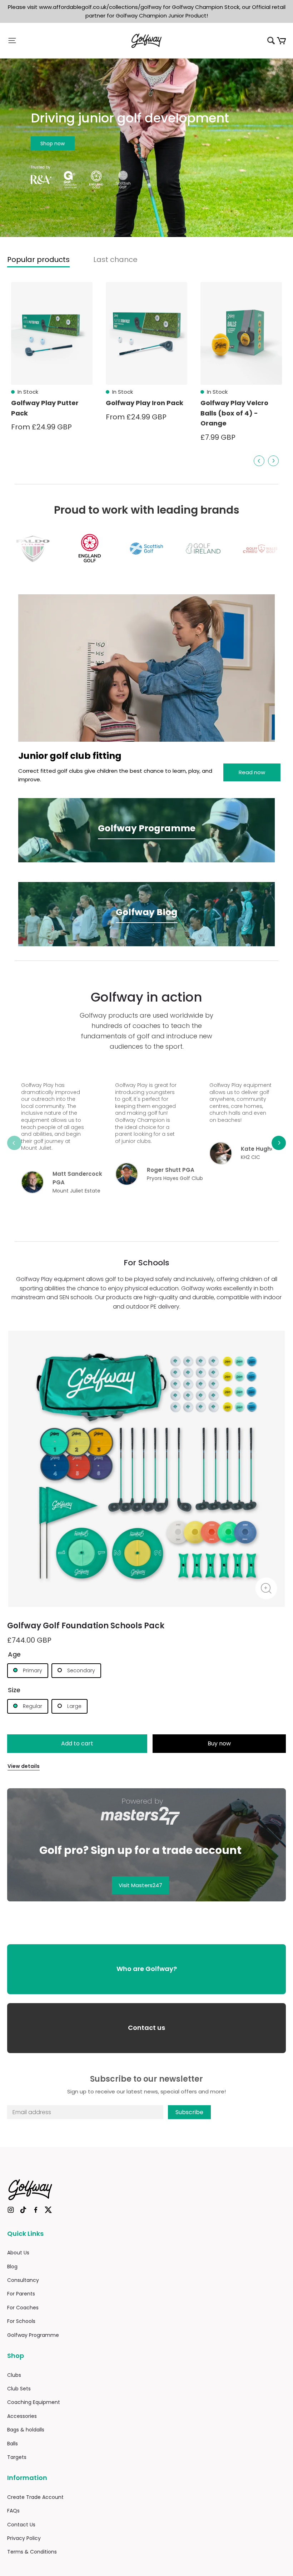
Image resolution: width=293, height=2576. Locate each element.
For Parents (21, 2294)
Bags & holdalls (26, 2430)
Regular (32, 1706)
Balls (13, 2444)
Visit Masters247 (140, 1885)
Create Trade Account (35, 2497)
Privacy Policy (24, 2538)
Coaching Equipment (34, 2402)
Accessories (22, 2416)
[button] (54, 41)
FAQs (13, 2511)
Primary (32, 1670)
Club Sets (19, 2389)
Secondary (80, 1670)
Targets (17, 2457)
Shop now (53, 143)
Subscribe (189, 2112)
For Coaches (23, 2308)
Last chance (115, 259)
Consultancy (23, 2280)
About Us (18, 2253)
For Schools (21, 2321)
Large (74, 1706)
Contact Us (21, 2525)
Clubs (14, 2375)
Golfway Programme (33, 2335)
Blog (12, 2267)
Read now (252, 772)
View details (24, 1766)
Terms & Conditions (32, 2552)
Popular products (38, 259)
